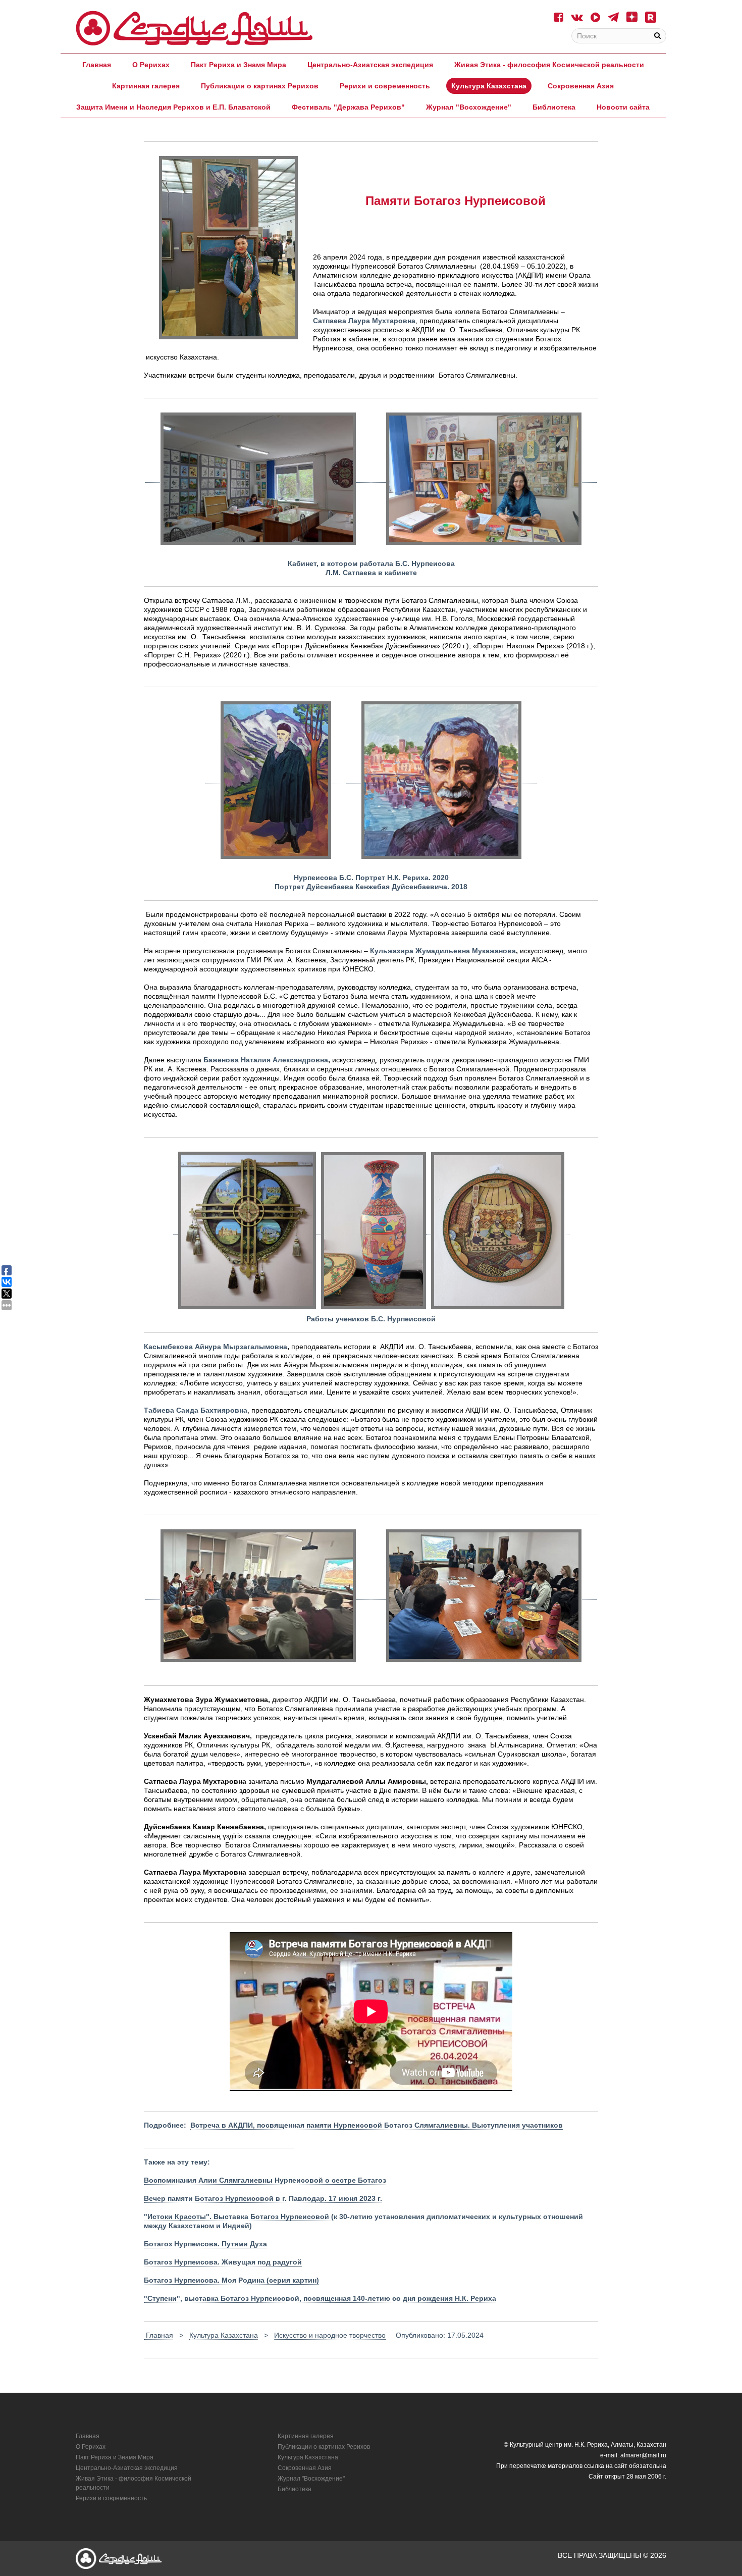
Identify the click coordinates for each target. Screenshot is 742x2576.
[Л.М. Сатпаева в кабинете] (484, 478)
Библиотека (554, 107)
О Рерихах (151, 65)
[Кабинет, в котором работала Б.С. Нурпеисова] (258, 478)
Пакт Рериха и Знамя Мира (238, 65)
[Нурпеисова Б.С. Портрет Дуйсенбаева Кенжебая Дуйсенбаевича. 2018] (441, 780)
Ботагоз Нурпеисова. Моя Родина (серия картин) (231, 2280)
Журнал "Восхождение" (469, 107)
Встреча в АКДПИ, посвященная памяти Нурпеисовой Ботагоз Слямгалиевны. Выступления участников (377, 2125)
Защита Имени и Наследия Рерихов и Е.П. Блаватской (173, 107)
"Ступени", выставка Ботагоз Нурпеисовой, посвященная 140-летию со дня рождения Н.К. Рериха (320, 2298)
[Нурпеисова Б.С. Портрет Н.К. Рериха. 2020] (276, 780)
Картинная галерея (146, 86)
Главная (97, 65)
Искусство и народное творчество (330, 2335)
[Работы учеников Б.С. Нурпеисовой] (247, 1230)
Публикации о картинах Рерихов (260, 86)
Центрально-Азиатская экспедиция (370, 65)
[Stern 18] (194, 28)
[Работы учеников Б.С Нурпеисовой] (498, 1230)
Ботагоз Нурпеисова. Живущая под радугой (223, 2262)
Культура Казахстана (489, 86)
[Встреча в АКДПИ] (258, 1595)
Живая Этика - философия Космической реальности (549, 65)
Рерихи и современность (385, 86)
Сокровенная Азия (581, 86)
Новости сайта (623, 107)
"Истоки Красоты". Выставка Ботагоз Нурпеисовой (237, 2217)
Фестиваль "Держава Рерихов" (348, 107)
